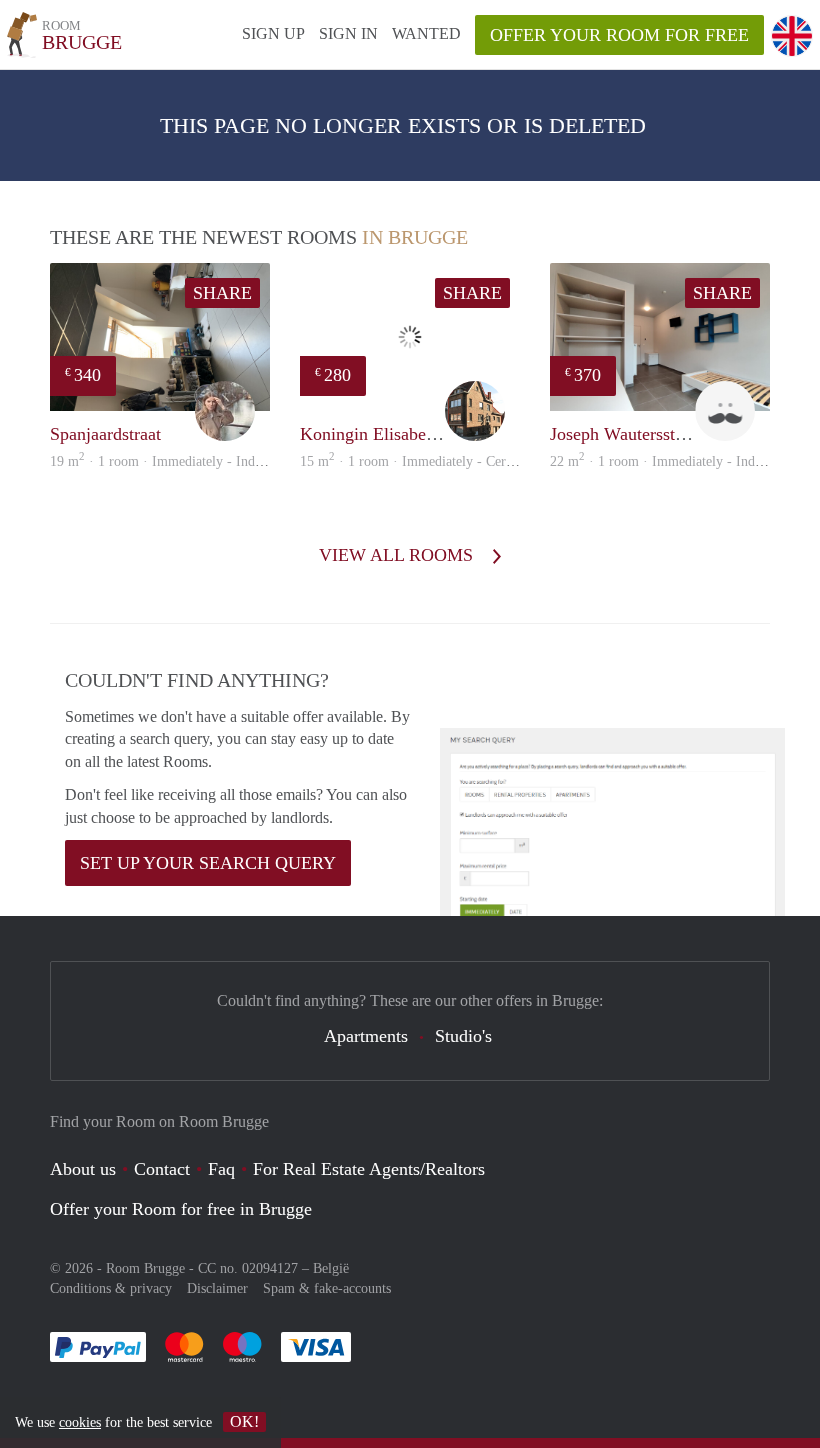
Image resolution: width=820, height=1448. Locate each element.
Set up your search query (208, 863)
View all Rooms (398, 555)
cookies (80, 1422)
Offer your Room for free (619, 35)
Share (222, 293)
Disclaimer (217, 1288)
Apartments (366, 1036)
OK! (244, 1421)
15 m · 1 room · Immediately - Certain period (433, 461)
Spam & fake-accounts (327, 1288)
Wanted (426, 33)
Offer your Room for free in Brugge (181, 1209)
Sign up (273, 33)
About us (83, 1169)
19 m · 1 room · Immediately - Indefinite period (190, 461)
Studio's (463, 1036)
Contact (162, 1169)
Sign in (348, 33)
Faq (221, 1169)
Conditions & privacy (111, 1288)
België (331, 1268)
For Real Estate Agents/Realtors (369, 1169)
